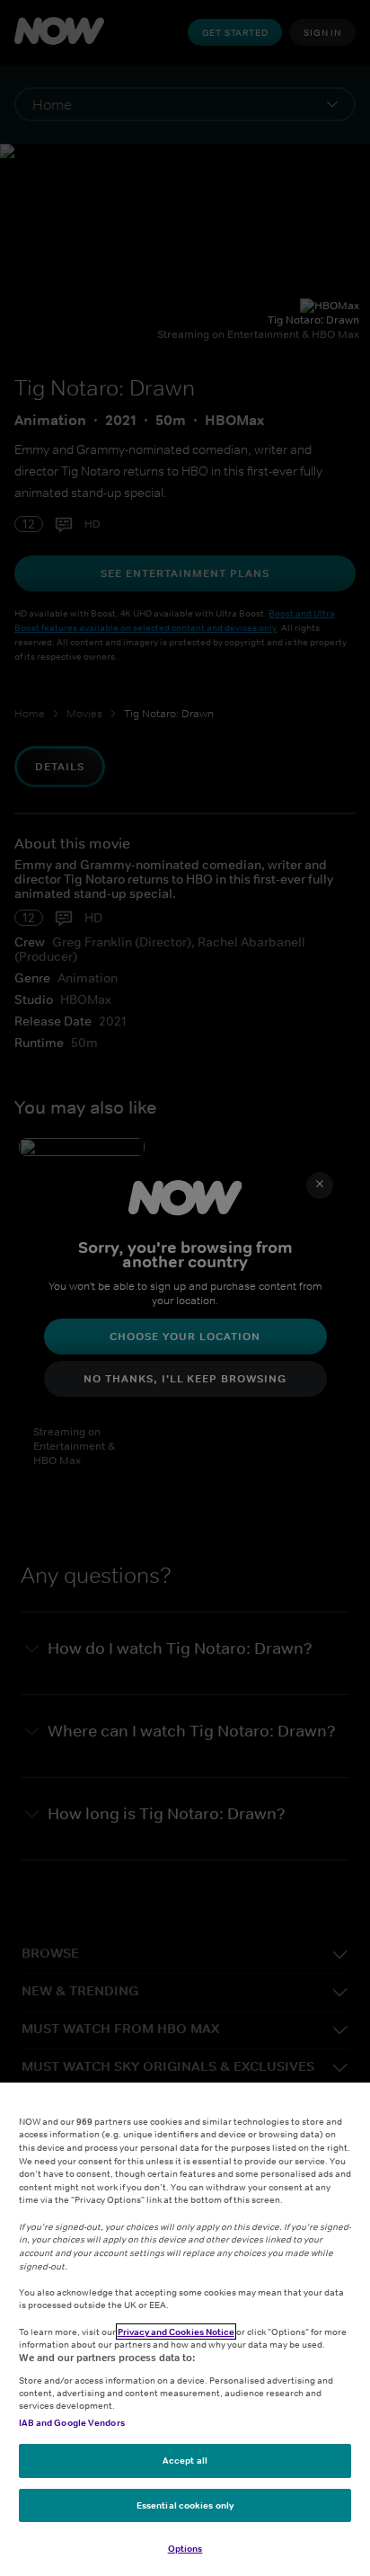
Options (185, 2548)
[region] (185, 2329)
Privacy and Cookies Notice (176, 2332)
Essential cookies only (185, 2505)
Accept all (185, 2460)
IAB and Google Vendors (72, 2422)
